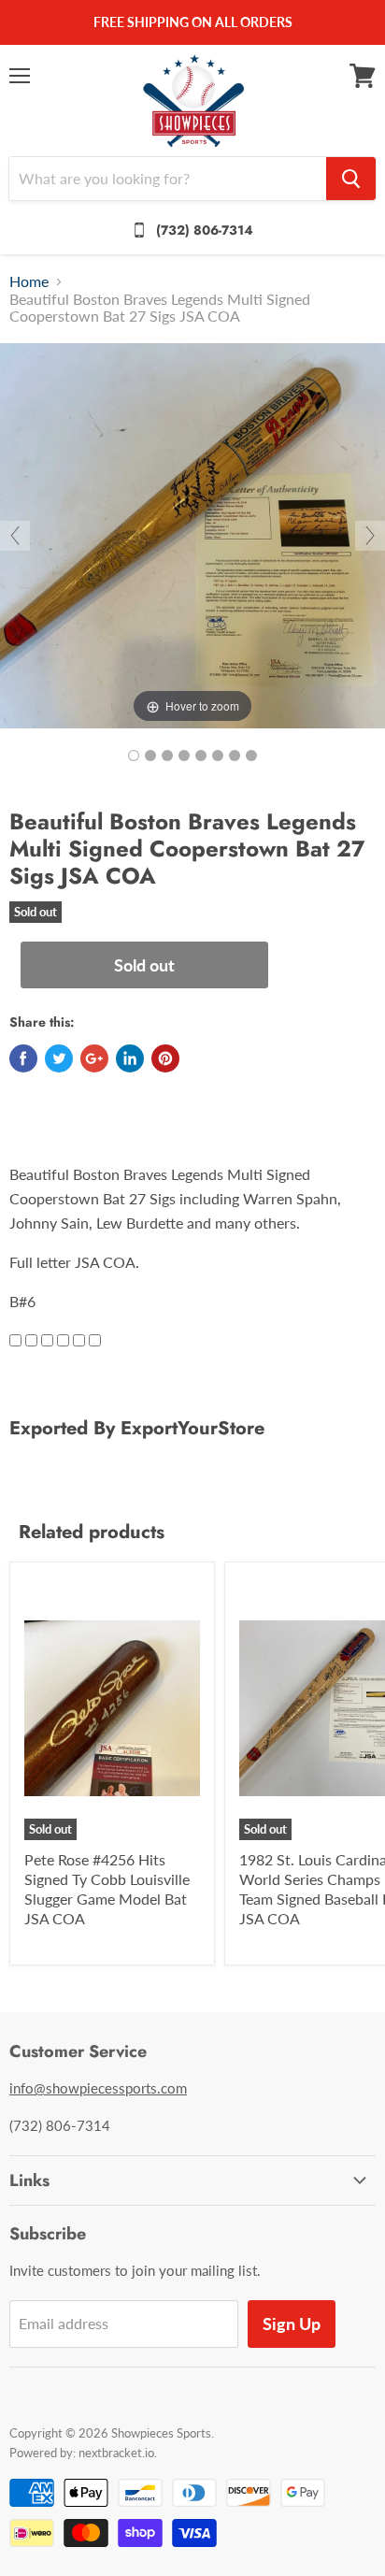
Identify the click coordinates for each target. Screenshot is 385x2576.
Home (29, 281)
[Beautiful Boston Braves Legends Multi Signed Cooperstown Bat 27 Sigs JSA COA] (134, 756)
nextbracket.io (116, 2453)
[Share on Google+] (94, 1058)
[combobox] (168, 179)
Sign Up (292, 2324)
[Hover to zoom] (192, 533)
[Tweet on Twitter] (59, 1058)
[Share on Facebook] (23, 1058)
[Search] (351, 179)
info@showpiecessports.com (98, 2088)
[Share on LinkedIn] (130, 1058)
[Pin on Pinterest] (165, 1058)
